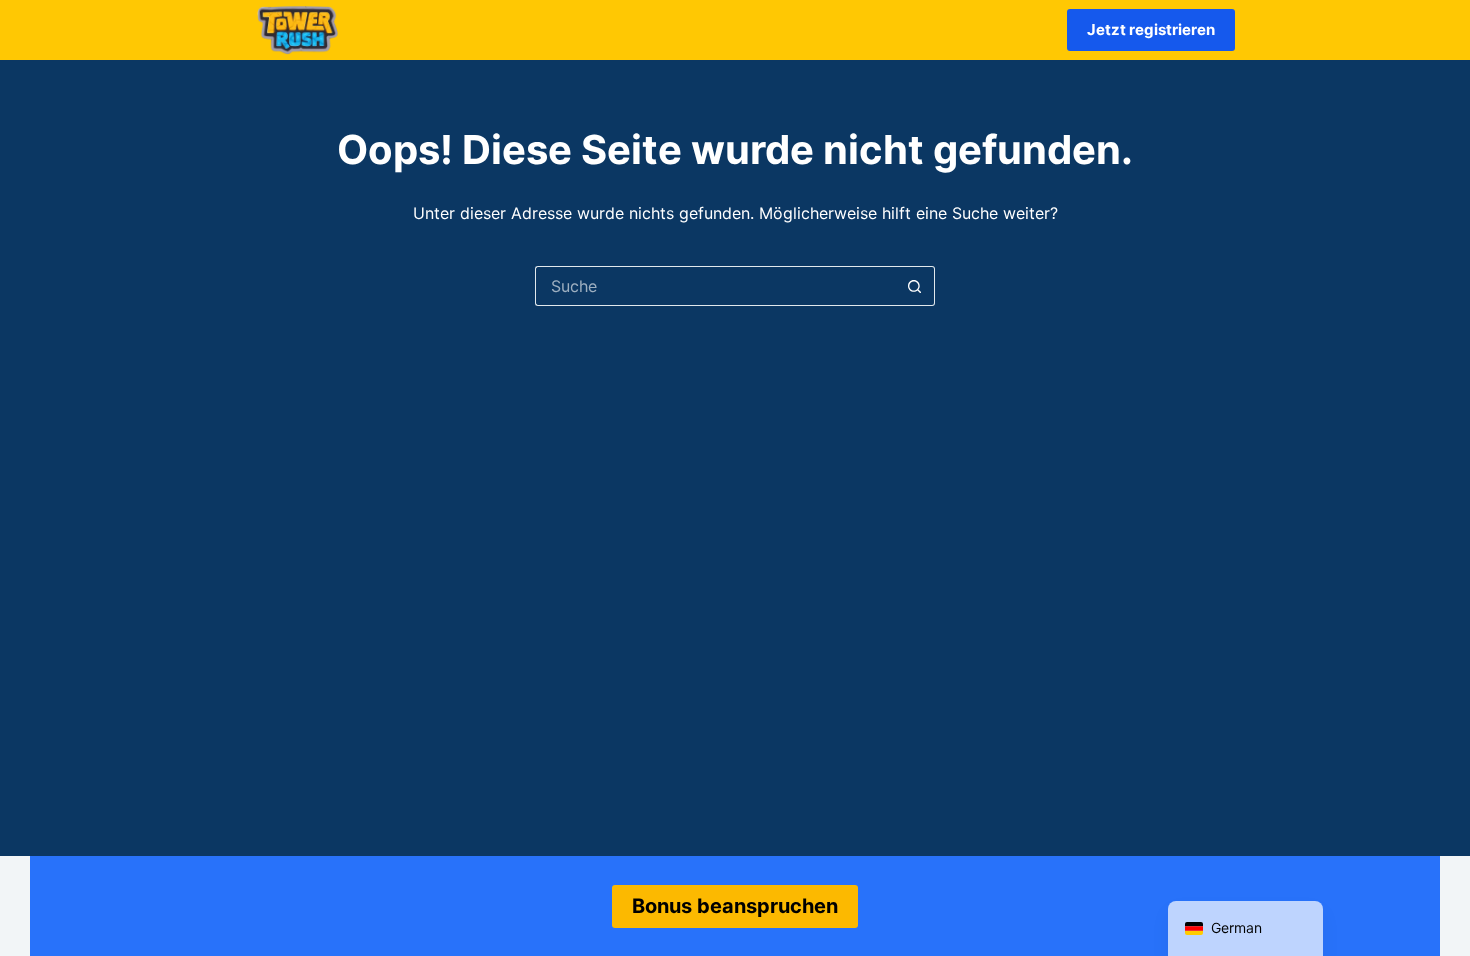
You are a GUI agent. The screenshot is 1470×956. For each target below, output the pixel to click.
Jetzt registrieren (1151, 29)
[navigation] (1245, 928)
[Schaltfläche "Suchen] (915, 286)
